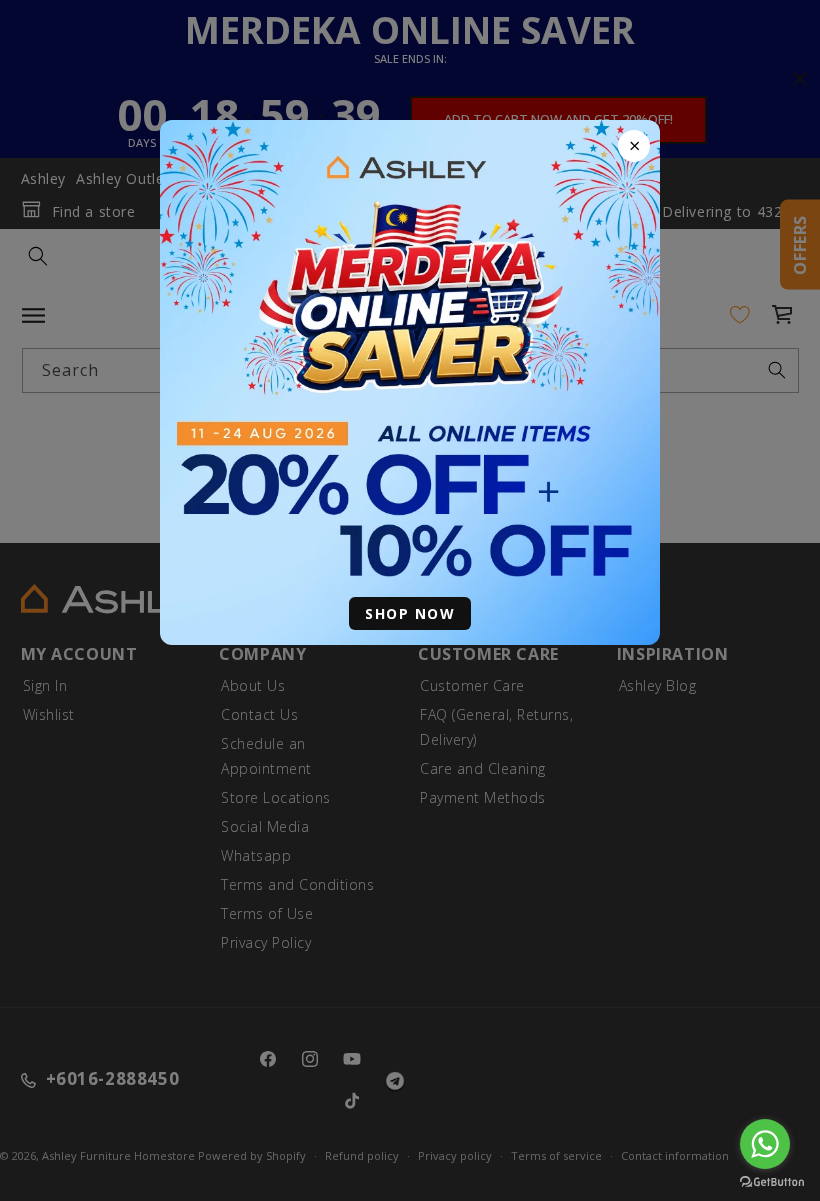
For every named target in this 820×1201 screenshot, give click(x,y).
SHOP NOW (410, 613)
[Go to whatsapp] (765, 1144)
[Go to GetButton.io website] (772, 1181)
